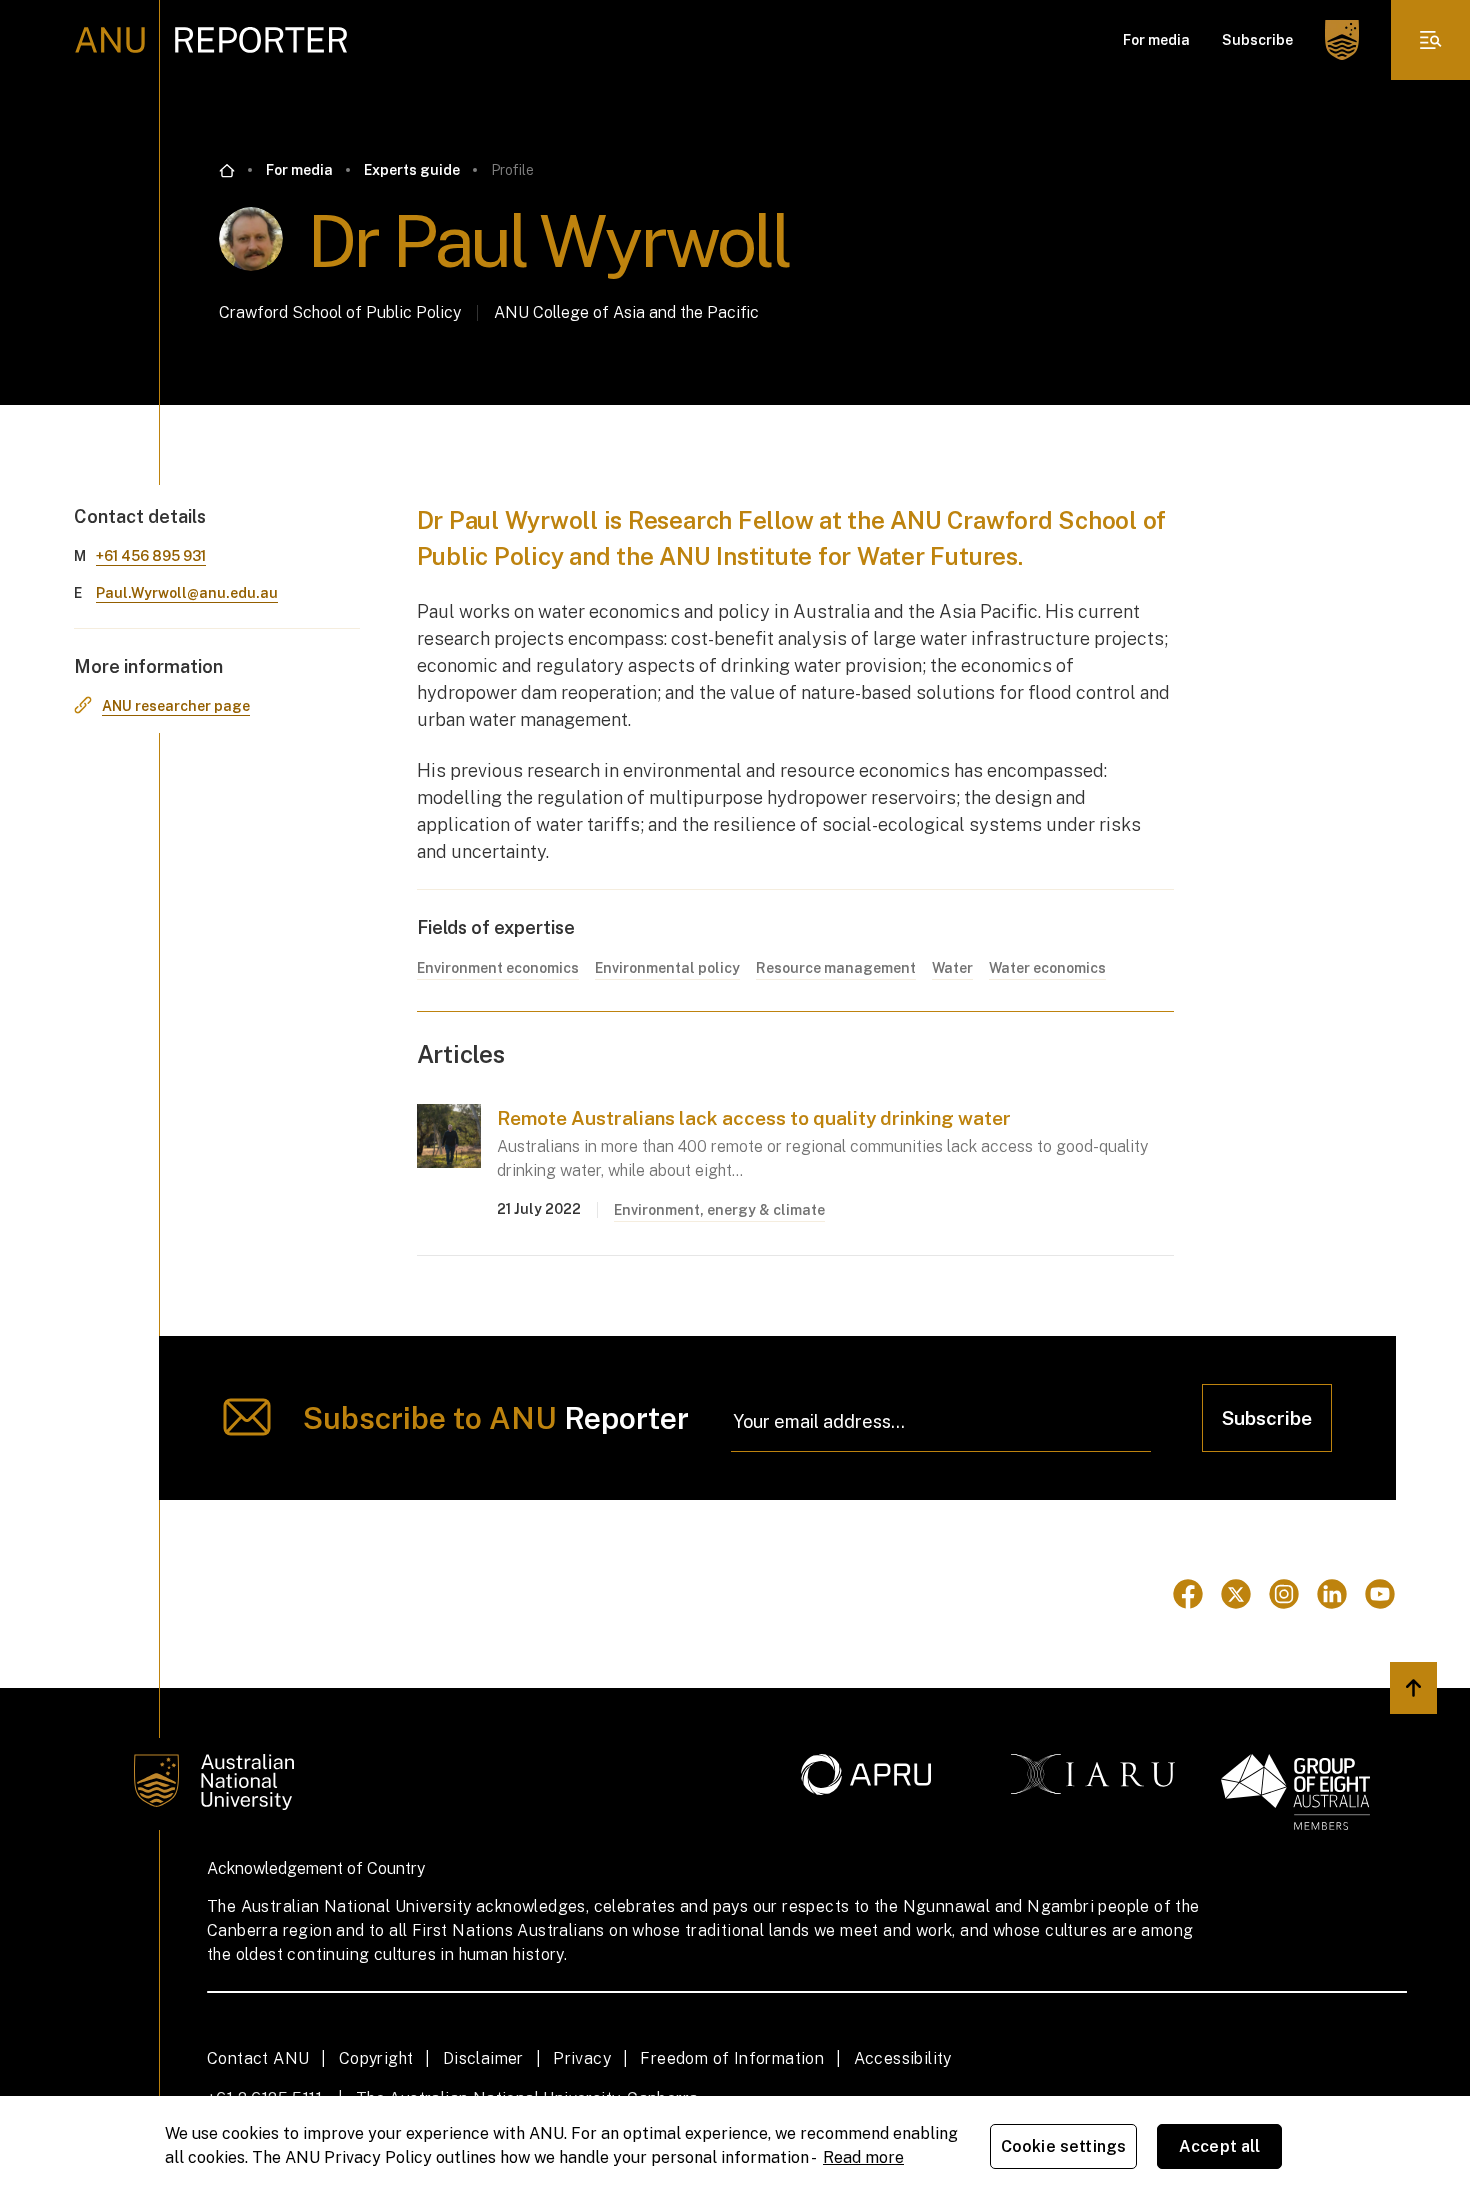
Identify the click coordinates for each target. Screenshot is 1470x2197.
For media (1156, 40)
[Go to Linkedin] (1332, 1594)
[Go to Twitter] (1236, 1594)
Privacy (582, 2058)
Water (952, 968)
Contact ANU (258, 2058)
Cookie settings (1063, 2146)
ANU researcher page (176, 706)
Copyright (376, 2058)
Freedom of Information (732, 2058)
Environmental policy (667, 968)
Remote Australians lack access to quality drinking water (754, 1118)
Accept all (1220, 2146)
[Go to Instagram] (1284, 1594)
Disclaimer (483, 2058)
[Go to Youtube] (1380, 1594)
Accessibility (903, 2058)
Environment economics (498, 968)
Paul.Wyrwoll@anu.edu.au (187, 593)
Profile (512, 170)
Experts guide (412, 170)
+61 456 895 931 (151, 556)
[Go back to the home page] (227, 171)
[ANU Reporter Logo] (211, 40)
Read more (863, 2157)
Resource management (836, 968)
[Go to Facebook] (1188, 1594)
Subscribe (1257, 40)
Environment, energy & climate (719, 1210)
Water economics (1047, 968)
